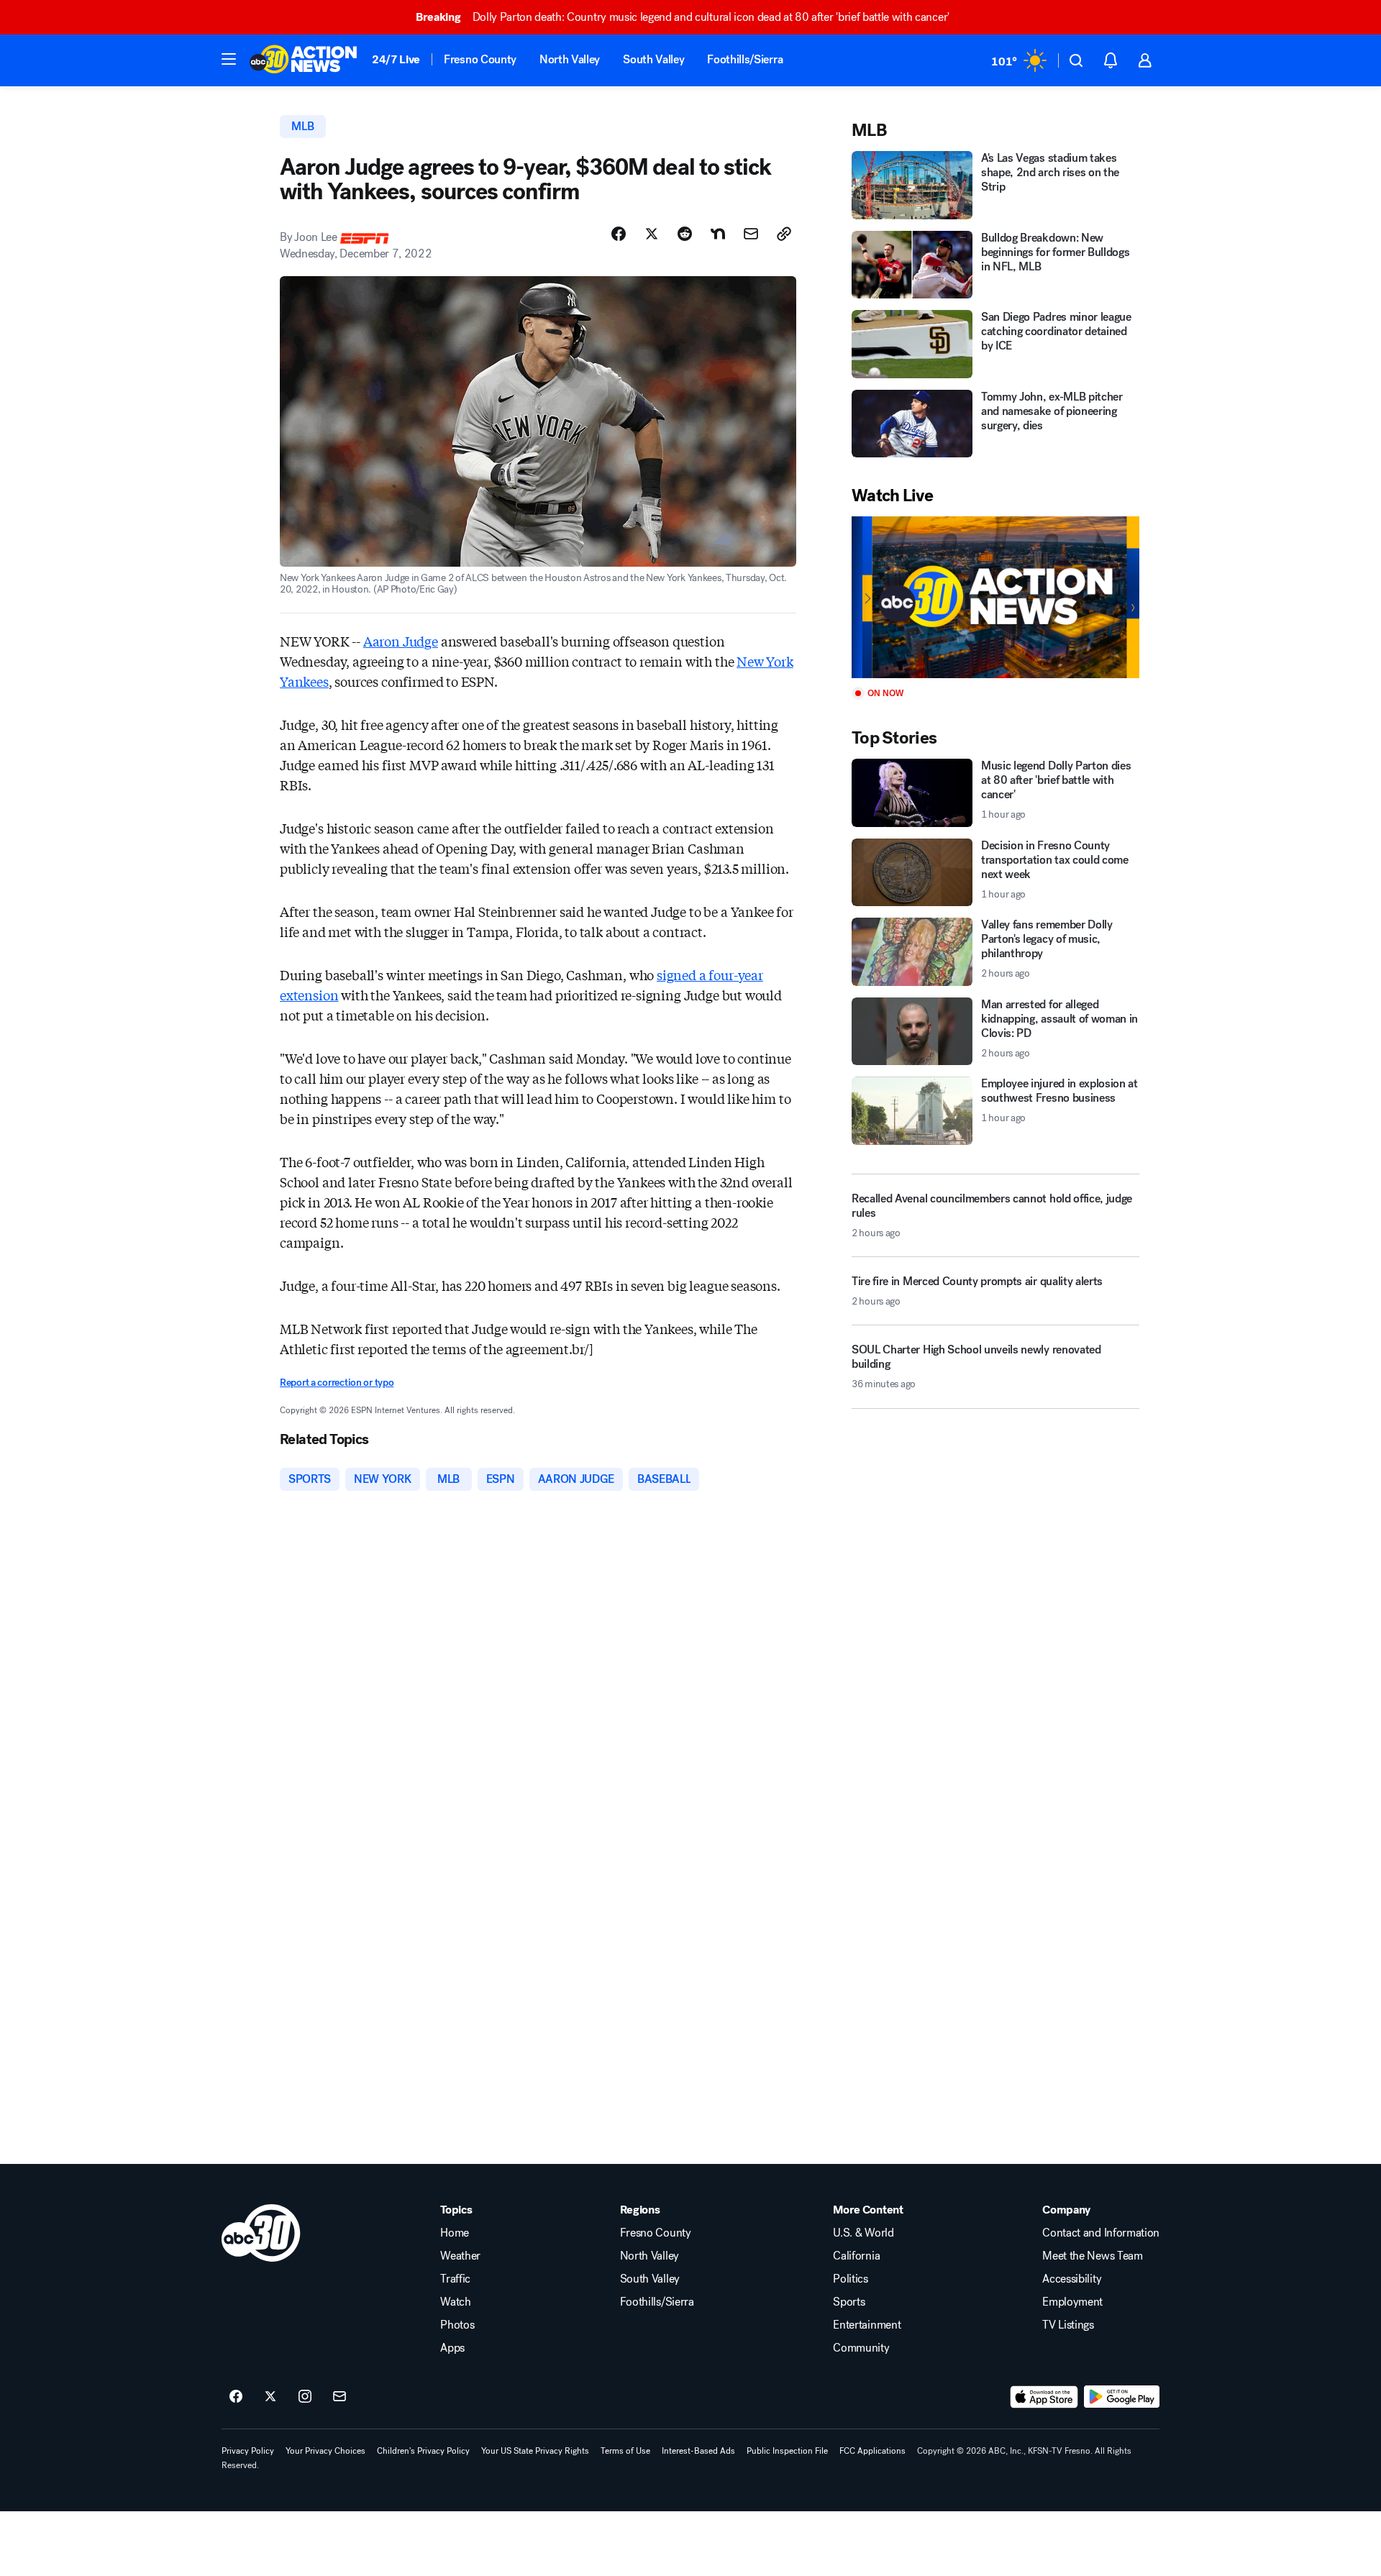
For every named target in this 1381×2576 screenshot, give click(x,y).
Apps (452, 2348)
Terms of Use (625, 2451)
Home (455, 2233)
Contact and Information (1101, 2233)
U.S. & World (863, 2233)
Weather (460, 2256)
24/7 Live (396, 59)
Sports (849, 2302)
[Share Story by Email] (751, 234)
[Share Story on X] (652, 234)
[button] (229, 59)
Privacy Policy (248, 2451)
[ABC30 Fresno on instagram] (305, 2397)
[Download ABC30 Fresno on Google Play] (1122, 2397)
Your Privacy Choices (325, 2451)
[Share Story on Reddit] (685, 234)
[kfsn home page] (261, 2233)
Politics (850, 2279)
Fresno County (480, 59)
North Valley (570, 59)
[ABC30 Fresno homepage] (304, 60)
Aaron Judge (401, 641)
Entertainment (867, 2325)
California (856, 2256)
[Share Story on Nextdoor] (718, 234)
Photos (457, 2325)
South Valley (653, 59)
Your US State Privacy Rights (535, 2451)
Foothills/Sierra (745, 59)
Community (861, 2348)
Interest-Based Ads (698, 2451)
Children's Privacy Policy (423, 2451)
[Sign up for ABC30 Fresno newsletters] (339, 2397)
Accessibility (1072, 2279)
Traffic (455, 2279)
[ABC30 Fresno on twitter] (270, 2397)
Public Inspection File (787, 2451)
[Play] (995, 597)
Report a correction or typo (337, 1383)
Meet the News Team (1092, 2256)
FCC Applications (872, 2451)
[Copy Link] (784, 234)
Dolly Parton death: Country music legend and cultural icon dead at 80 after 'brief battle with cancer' (683, 17)
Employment (1072, 2302)
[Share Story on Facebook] (619, 234)
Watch (455, 2302)
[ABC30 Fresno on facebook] (236, 2397)
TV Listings (1068, 2325)
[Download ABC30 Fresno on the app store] (1044, 2397)
